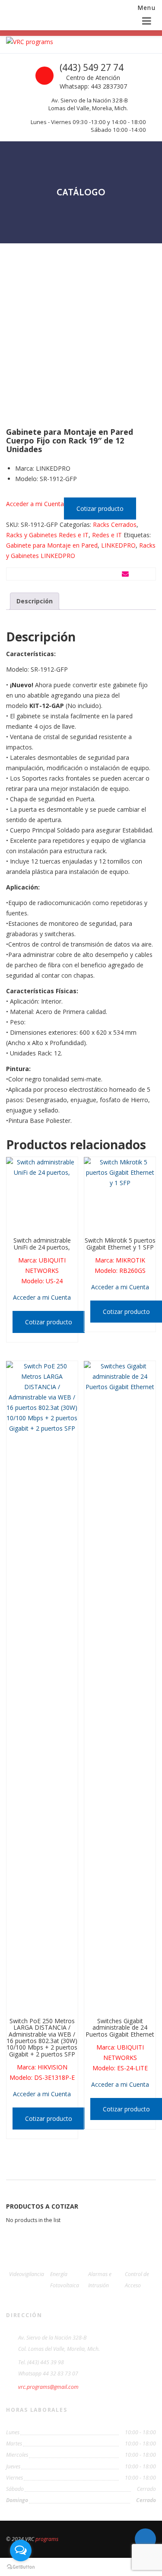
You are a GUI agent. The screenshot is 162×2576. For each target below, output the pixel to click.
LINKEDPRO (118, 545)
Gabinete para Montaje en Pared (52, 545)
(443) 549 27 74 (92, 67)
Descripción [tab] (35, 601)
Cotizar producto (100, 509)
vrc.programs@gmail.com (48, 2387)
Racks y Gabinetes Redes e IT (47, 535)
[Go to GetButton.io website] (21, 2567)
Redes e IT (107, 535)
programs (47, 2539)
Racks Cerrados (115, 524)
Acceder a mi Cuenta (35, 504)
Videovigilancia (27, 2274)
